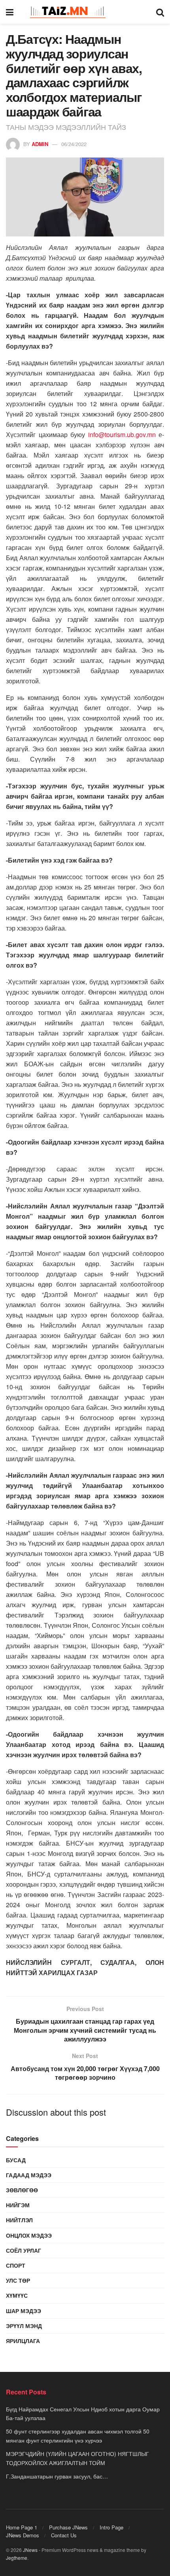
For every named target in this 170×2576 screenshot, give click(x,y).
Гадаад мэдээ (29, 2175)
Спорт (16, 2265)
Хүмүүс (17, 2295)
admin (40, 144)
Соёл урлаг (24, 2250)
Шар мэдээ (24, 2311)
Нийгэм (18, 2205)
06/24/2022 (74, 144)
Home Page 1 (22, 2527)
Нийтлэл (19, 2220)
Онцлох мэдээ (29, 2235)
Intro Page (111, 2527)
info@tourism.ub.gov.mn (122, 434)
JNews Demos (23, 2535)
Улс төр (18, 2280)
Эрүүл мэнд (24, 2326)
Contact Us (64, 2535)
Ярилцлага (23, 2341)
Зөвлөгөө (22, 2190)
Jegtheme (17, 2558)
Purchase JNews (68, 2527)
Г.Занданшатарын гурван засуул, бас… (57, 2476)
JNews (30, 2550)
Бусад (16, 2160)
